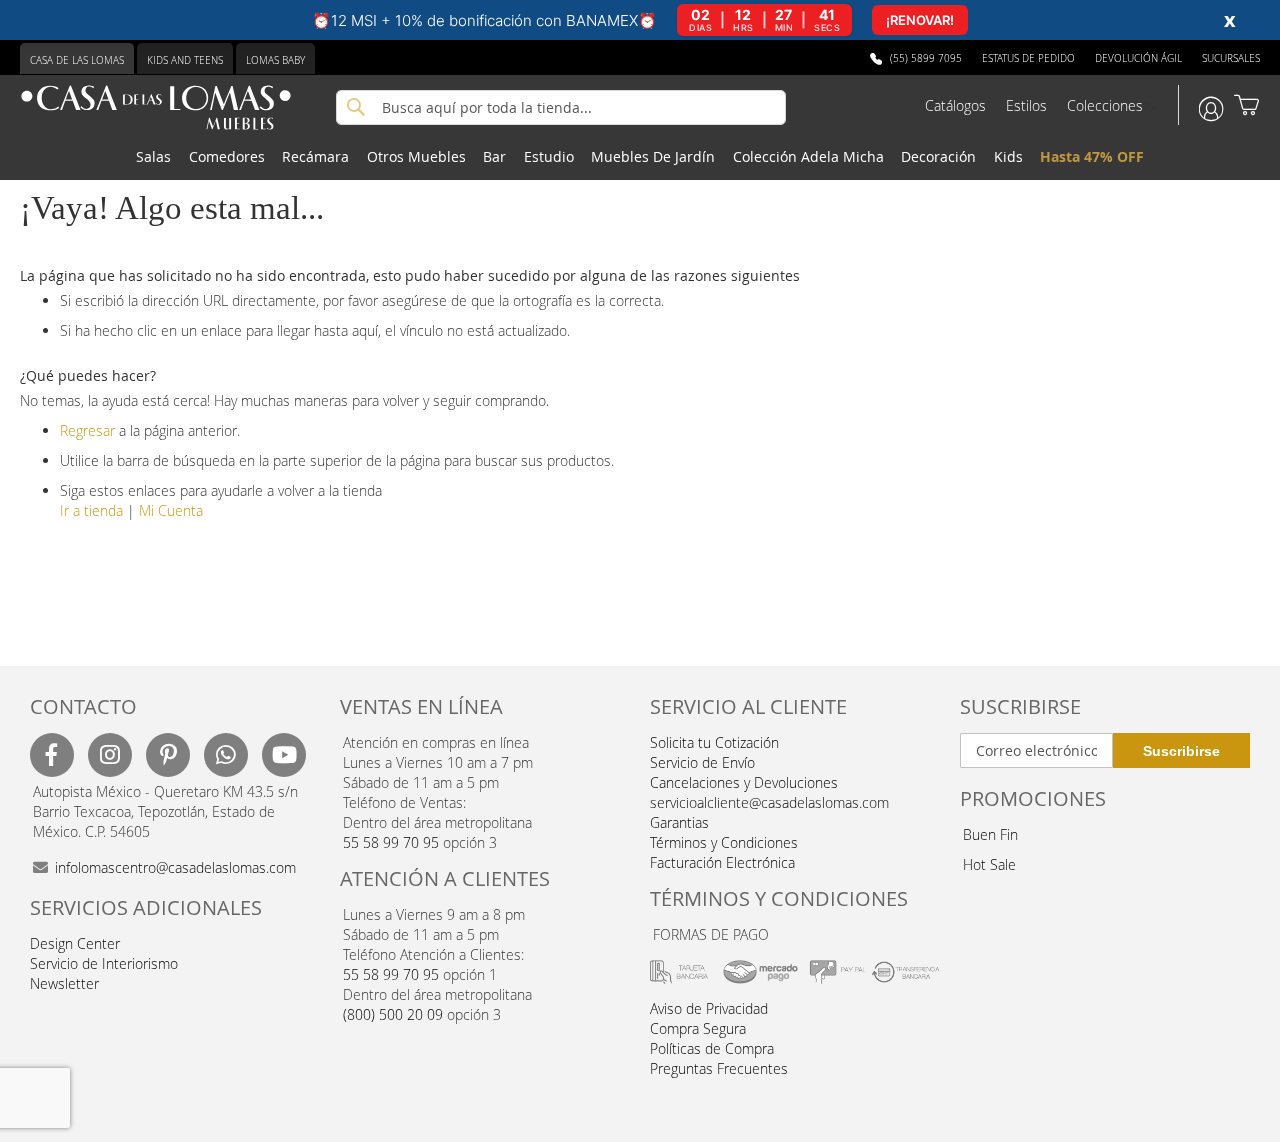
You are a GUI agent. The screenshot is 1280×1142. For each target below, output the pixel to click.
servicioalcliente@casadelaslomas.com (769, 802)
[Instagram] (110, 755)
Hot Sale (989, 864)
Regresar (87, 430)
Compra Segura (698, 1028)
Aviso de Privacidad (709, 1008)
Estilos (1026, 105)
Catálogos (955, 105)
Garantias (679, 822)
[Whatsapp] (226, 755)
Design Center (75, 943)
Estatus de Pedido (1028, 58)
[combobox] (561, 107)
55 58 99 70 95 (391, 842)
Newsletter (64, 983)
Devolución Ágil (1138, 58)
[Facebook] (52, 755)
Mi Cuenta (171, 510)
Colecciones (1105, 105)
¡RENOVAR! (920, 20)
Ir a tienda (91, 510)
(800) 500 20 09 (393, 1014)
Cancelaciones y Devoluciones (744, 782)
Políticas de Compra (712, 1048)
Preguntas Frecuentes (719, 1068)
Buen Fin (990, 834)
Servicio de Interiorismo (104, 963)
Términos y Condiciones (724, 842)
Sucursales (1231, 58)
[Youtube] (284, 755)
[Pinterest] (168, 755)
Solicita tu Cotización (714, 742)
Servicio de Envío (702, 762)
